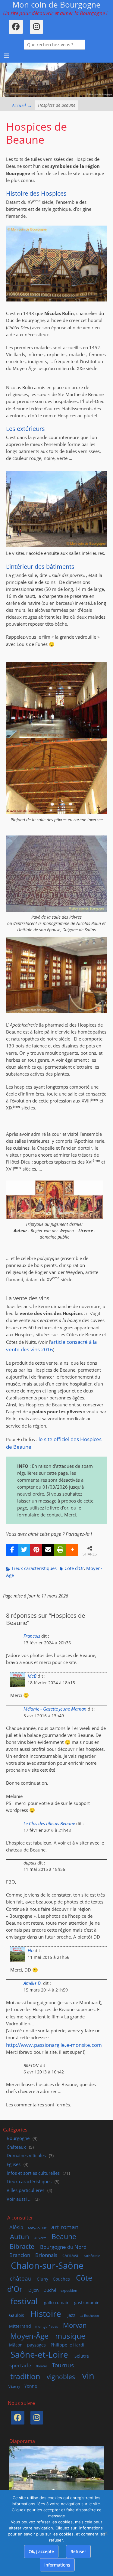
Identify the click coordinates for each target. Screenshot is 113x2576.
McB (32, 1676)
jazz (71, 2315)
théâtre (41, 2366)
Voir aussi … (19, 2199)
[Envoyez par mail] (48, 1550)
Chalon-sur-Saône (47, 2265)
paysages (36, 2345)
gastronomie (87, 2302)
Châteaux (16, 2147)
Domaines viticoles (26, 2156)
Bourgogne (18, 2138)
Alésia (16, 2227)
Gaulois (17, 2315)
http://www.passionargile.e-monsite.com (54, 2045)
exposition (69, 2291)
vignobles (61, 2377)
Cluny (42, 2279)
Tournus (63, 2365)
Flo (31, 1951)
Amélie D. (33, 1983)
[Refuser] (105, 2533)
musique (70, 2336)
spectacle (20, 2365)
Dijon (34, 2290)
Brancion (20, 2255)
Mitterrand (20, 2326)
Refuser (78, 2551)
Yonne (31, 2386)
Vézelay (14, 2386)
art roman (65, 2227)
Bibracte (22, 2246)
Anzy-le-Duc (37, 2228)
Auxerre (40, 2238)
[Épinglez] (36, 1550)
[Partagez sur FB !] (12, 1550)
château (21, 2278)
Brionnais (46, 2255)
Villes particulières (25, 2190)
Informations (57, 2565)
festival (24, 2301)
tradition (25, 2376)
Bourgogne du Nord (63, 2247)
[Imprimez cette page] (60, 1550)
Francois (32, 1636)
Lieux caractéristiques (34, 1568)
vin (88, 2376)
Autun (20, 2236)
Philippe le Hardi (67, 2345)
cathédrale (92, 2256)
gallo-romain (57, 2302)
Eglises (14, 2164)
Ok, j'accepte (41, 2551)
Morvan (75, 2325)
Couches (61, 2279)
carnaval (71, 2255)
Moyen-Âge (29, 2336)
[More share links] (72, 1550)
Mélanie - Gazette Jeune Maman (55, 1709)
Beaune (64, 2236)
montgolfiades (47, 2327)
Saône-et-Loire (39, 2354)
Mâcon (16, 2345)
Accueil (22, 105)
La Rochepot (89, 2316)
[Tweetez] (24, 1550)
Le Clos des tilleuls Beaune (49, 1824)
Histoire (46, 2314)
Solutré (82, 2356)
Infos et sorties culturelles (33, 2173)
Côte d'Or (74, 1568)
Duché (50, 2290)
